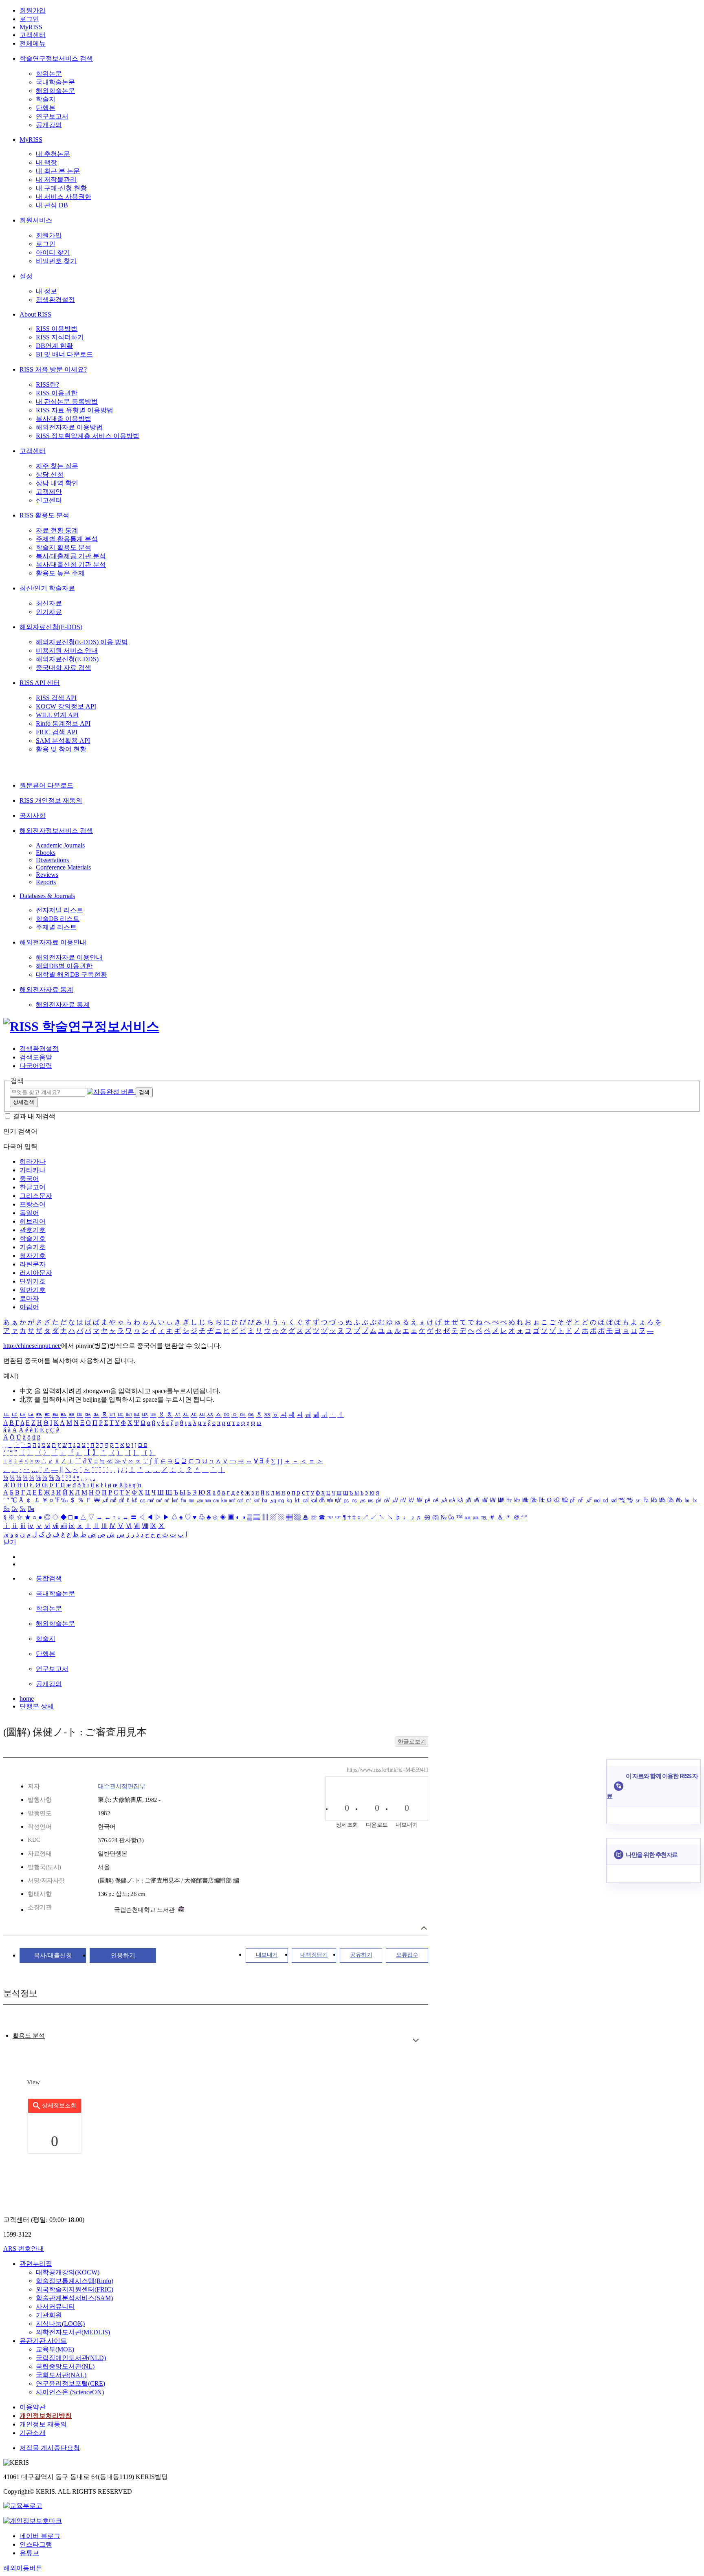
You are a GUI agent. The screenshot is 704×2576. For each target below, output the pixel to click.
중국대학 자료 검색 (64, 668)
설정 (26, 276)
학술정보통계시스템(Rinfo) (75, 2281)
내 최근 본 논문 (58, 171)
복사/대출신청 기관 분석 (71, 565)
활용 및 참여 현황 (61, 749)
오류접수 (407, 1955)
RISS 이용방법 (57, 329)
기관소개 (33, 2433)
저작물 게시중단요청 (50, 2448)
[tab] (29, 2036)
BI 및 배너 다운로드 (64, 354)
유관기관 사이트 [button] (43, 2341)
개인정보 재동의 (43, 2424)
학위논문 (49, 74)
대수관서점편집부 (121, 1786)
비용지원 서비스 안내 (67, 651)
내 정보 (46, 291)
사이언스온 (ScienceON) (70, 2392)
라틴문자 (33, 1264)
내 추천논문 (53, 154)
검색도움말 (36, 1057)
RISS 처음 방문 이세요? (53, 369)
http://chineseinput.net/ (32, 1346)
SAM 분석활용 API (63, 741)
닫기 (10, 1542)
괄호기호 (33, 1230)
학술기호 (33, 1238)
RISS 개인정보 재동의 (51, 800)
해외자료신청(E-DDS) (51, 627)
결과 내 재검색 (34, 1116)
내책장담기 (314, 1955)
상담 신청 (50, 474)
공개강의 (49, 125)
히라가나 (33, 1161)
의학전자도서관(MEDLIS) (73, 2332)
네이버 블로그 (40, 2536)
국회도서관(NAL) (61, 2375)
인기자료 (49, 612)
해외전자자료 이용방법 (69, 427)
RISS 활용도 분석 (44, 515)
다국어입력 (36, 1066)
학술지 (46, 99)
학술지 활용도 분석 (64, 547)
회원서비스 (36, 220)
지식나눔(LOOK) (60, 2324)
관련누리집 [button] (36, 2264)
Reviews (47, 875)
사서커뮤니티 (55, 2306)
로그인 (29, 19)
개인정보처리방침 (46, 2416)
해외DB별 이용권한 (64, 966)
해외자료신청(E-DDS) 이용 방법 (82, 642)
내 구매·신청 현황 (61, 188)
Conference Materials (63, 867)
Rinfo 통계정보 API (63, 723)
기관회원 (49, 2315)
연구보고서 (52, 116)
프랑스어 (33, 1204)
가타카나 (33, 1170)
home (27, 1699)
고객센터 (33, 35)
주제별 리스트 (56, 927)
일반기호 (33, 1290)
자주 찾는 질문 (57, 466)
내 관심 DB (52, 205)
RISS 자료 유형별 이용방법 (75, 410)
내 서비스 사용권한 (64, 197)
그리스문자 (36, 1196)
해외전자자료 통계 (46, 990)
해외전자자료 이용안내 (53, 942)
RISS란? (47, 384)
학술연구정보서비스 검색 (56, 58)
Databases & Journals (47, 896)
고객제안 (49, 492)
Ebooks (46, 853)
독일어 (29, 1213)
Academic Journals (60, 845)
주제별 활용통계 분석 (67, 539)
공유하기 (361, 1955)
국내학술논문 (55, 82)
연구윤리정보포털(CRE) (70, 2383)
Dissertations (52, 860)
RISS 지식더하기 (60, 337)
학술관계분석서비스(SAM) (74, 2298)
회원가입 (33, 10)
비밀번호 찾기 (56, 261)
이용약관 (33, 2407)
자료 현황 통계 (57, 530)
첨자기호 (33, 1256)
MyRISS (31, 27)
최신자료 (49, 603)
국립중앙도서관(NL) (65, 2366)
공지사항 (33, 816)
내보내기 (267, 1955)
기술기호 (33, 1247)
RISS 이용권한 (57, 393)
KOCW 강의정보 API (66, 706)
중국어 (29, 1179)
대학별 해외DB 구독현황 (71, 974)
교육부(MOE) (55, 2349)
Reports (46, 882)
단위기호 (33, 1281)
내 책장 (46, 162)
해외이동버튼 (23, 2568)
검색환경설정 (55, 300)
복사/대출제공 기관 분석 (71, 556)
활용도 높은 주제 (60, 573)
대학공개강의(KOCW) (68, 2272)
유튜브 (29, 2553)
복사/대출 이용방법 (64, 419)
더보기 (416, 2040)
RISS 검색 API (56, 698)
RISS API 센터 (40, 683)
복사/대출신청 (53, 1955)
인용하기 (123, 1955)
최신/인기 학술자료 (47, 588)
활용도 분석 (29, 2036)
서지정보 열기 (424, 1928)
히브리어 (33, 1221)
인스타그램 (36, 2544)
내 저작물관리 (56, 179)
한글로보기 (412, 1742)
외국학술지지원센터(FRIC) (75, 2289)
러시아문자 (36, 1273)
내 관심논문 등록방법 (67, 402)
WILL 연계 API (57, 715)
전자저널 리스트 (59, 910)
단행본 (46, 108)
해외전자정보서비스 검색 (56, 831)
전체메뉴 (33, 43)
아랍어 (29, 1307)
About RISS (35, 314)
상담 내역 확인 (57, 483)
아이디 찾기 (53, 252)
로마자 (29, 1298)
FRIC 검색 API (57, 732)
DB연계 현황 (54, 346)
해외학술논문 (55, 91)
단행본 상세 (37, 1706)
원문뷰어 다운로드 (46, 785)
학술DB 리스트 (58, 919)
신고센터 (49, 500)
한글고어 (33, 1187)
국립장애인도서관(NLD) (71, 2358)
